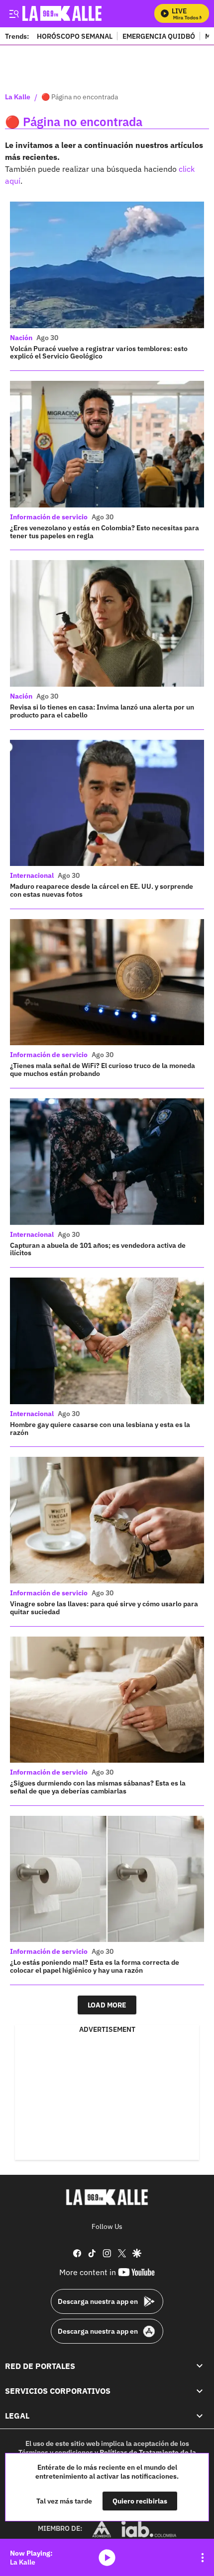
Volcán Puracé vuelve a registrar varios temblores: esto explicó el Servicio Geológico (99, 353)
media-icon (107, 2558)
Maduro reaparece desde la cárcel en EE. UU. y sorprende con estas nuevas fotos (102, 890)
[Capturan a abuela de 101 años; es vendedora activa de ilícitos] (107, 1162)
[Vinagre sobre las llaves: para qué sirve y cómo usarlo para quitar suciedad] (107, 1520)
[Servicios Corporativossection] (200, 2391)
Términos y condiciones (56, 2452)
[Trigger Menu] (14, 13)
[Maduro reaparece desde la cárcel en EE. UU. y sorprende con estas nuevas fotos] (107, 803)
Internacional (32, 875)
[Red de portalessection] (200, 2365)
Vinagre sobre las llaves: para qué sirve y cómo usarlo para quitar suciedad (104, 1608)
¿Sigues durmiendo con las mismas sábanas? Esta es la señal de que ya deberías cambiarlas (98, 1787)
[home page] (107, 2197)
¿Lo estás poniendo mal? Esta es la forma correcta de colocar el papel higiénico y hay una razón (95, 1966)
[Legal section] (200, 2416)
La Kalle (18, 97)
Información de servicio (49, 517)
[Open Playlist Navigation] (203, 2558)
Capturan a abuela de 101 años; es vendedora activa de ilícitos (98, 1249)
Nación (21, 338)
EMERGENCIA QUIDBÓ (159, 36)
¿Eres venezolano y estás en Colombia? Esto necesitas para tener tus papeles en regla (105, 532)
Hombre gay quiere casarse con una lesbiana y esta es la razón (100, 1429)
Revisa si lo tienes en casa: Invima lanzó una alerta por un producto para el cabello (102, 711)
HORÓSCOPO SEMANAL (75, 36)
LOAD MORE (107, 2005)
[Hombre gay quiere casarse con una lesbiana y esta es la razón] (107, 1341)
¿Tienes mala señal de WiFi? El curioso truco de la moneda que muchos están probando (103, 1070)
